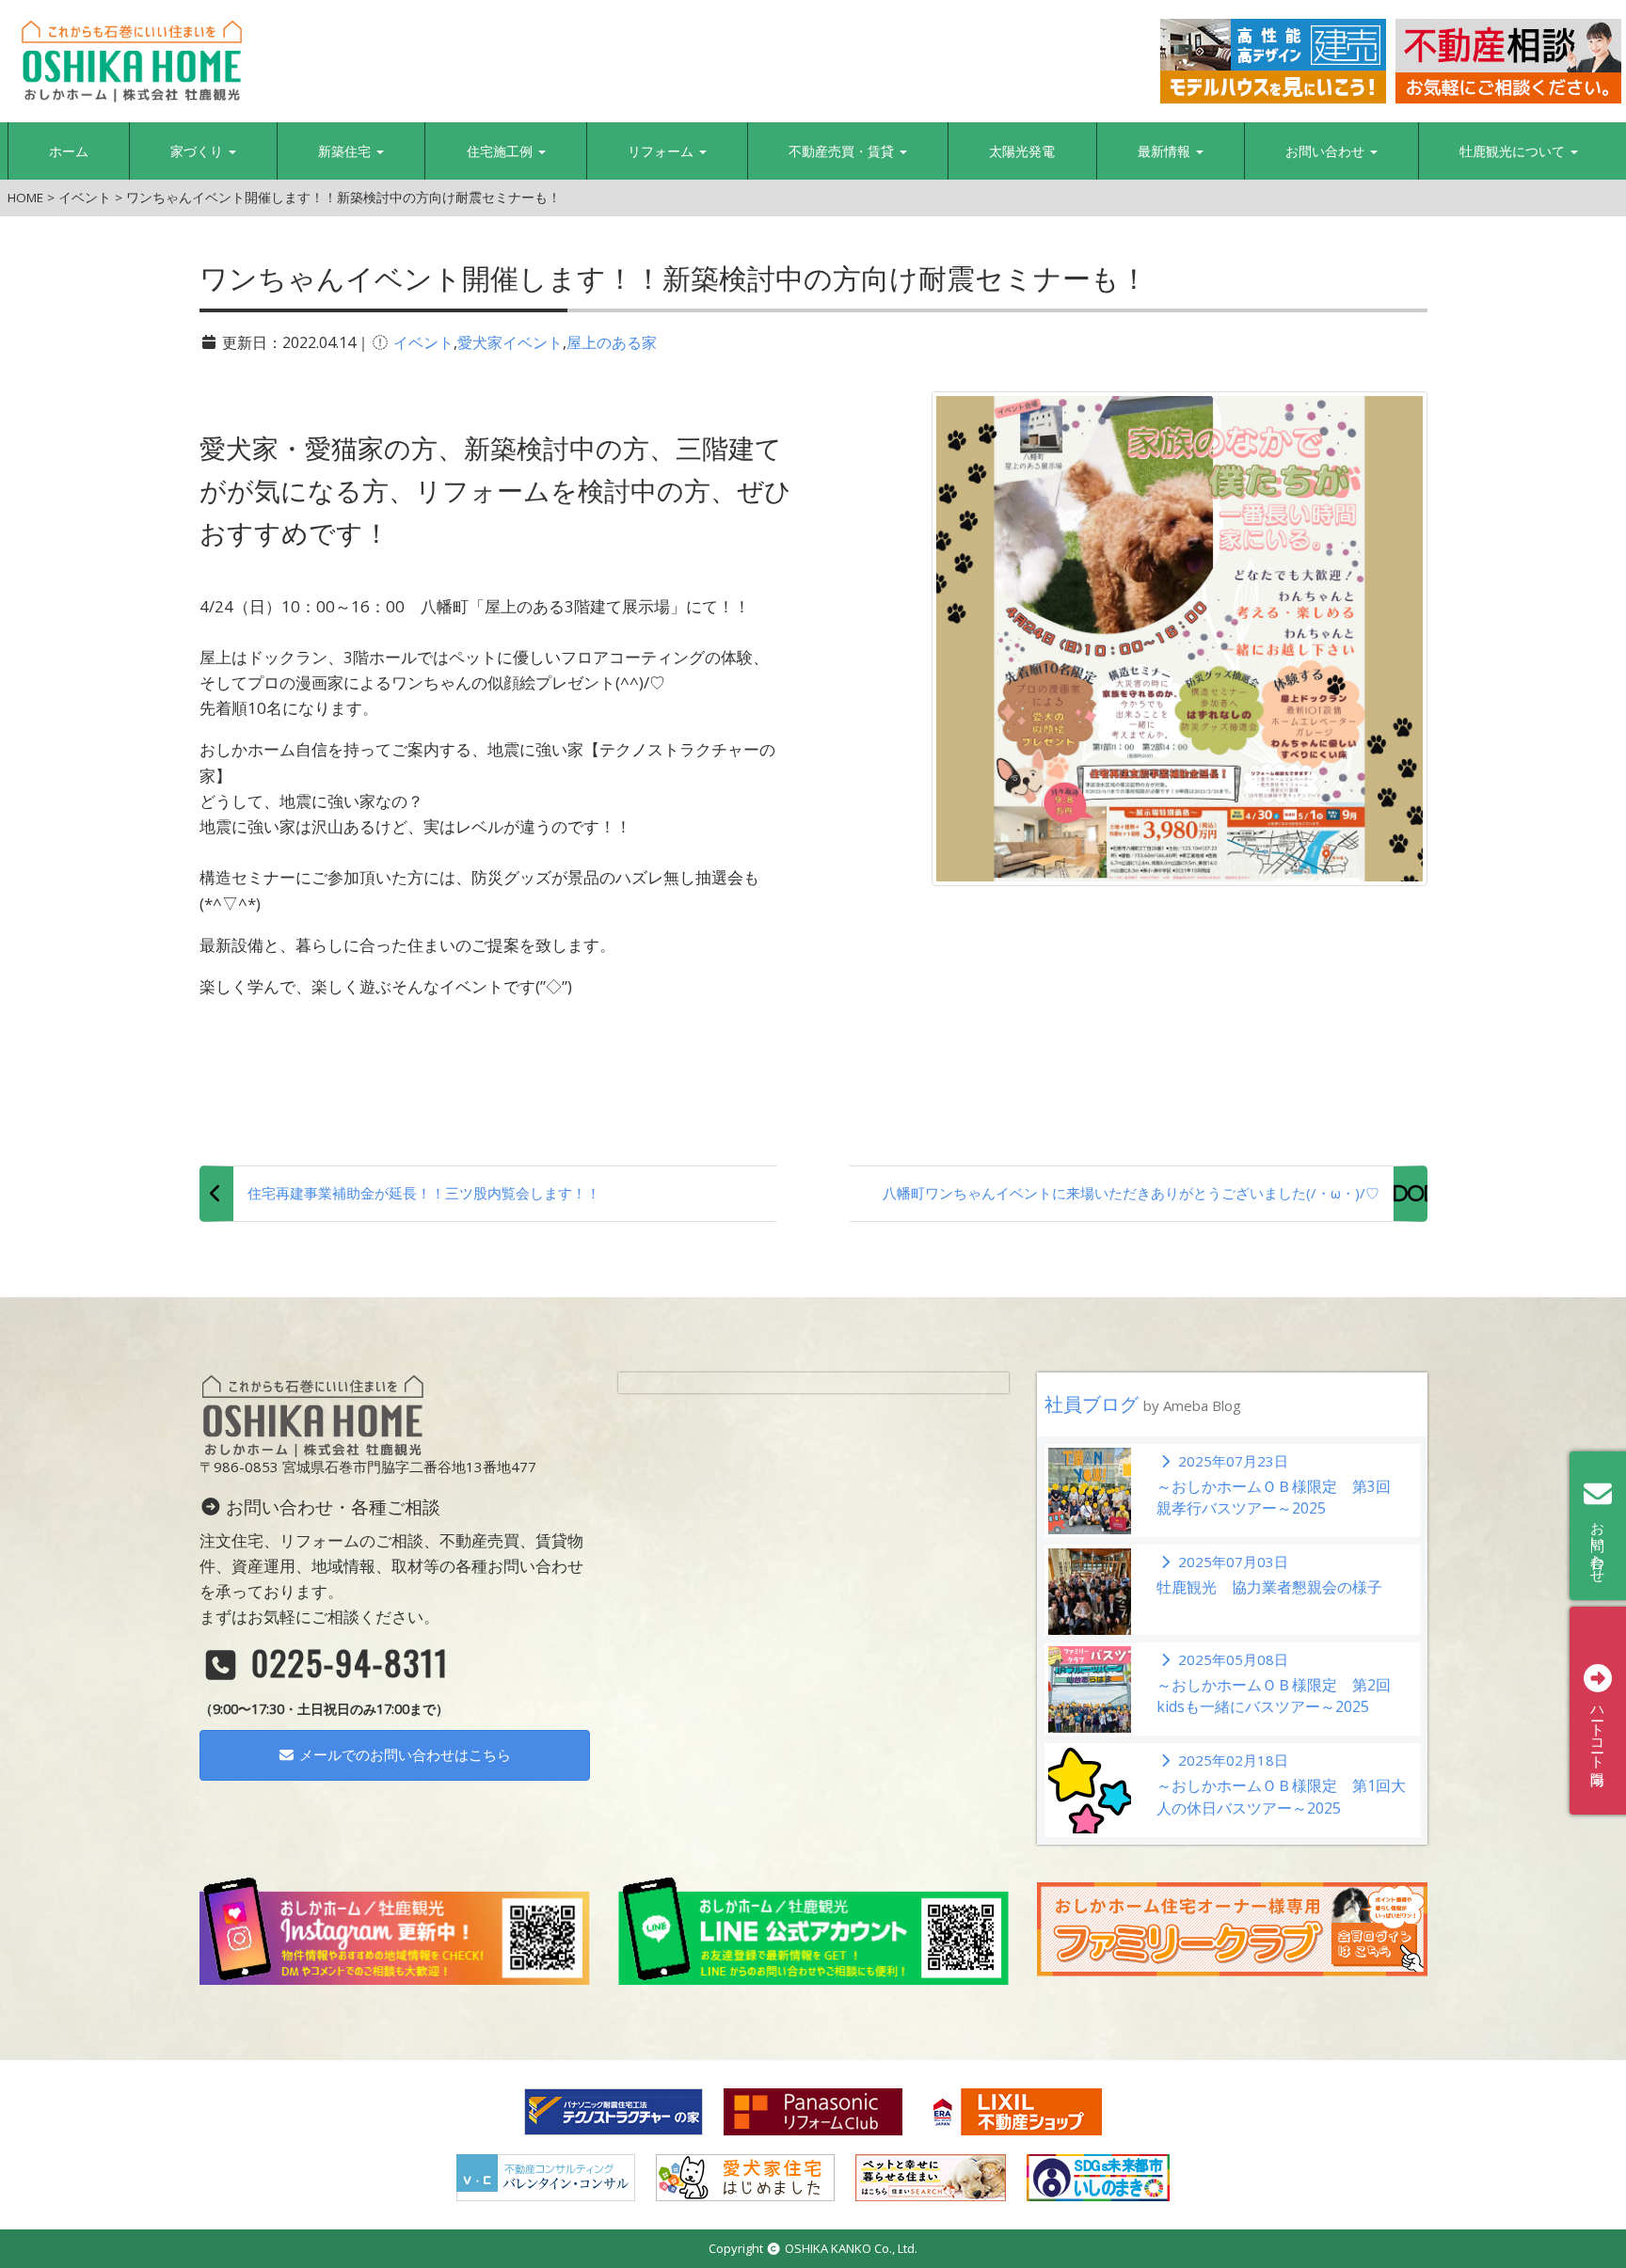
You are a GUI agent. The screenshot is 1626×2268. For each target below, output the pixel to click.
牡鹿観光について (1514, 151)
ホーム (69, 151)
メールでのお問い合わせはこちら (403, 1754)
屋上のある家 (612, 342)
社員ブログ (1143, 1404)
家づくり (199, 151)
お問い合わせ (1327, 151)
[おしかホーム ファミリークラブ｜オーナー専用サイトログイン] (1232, 1927)
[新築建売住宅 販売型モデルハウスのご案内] (1273, 61)
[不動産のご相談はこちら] (1508, 61)
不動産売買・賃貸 (843, 151)
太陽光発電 (1022, 151)
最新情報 (1166, 151)
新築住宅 (346, 151)
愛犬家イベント (510, 342)
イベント (423, 342)
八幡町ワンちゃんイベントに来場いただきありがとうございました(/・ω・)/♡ (1131, 1193)
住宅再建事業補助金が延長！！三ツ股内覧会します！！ (424, 1193)
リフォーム (662, 151)
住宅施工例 (502, 151)
